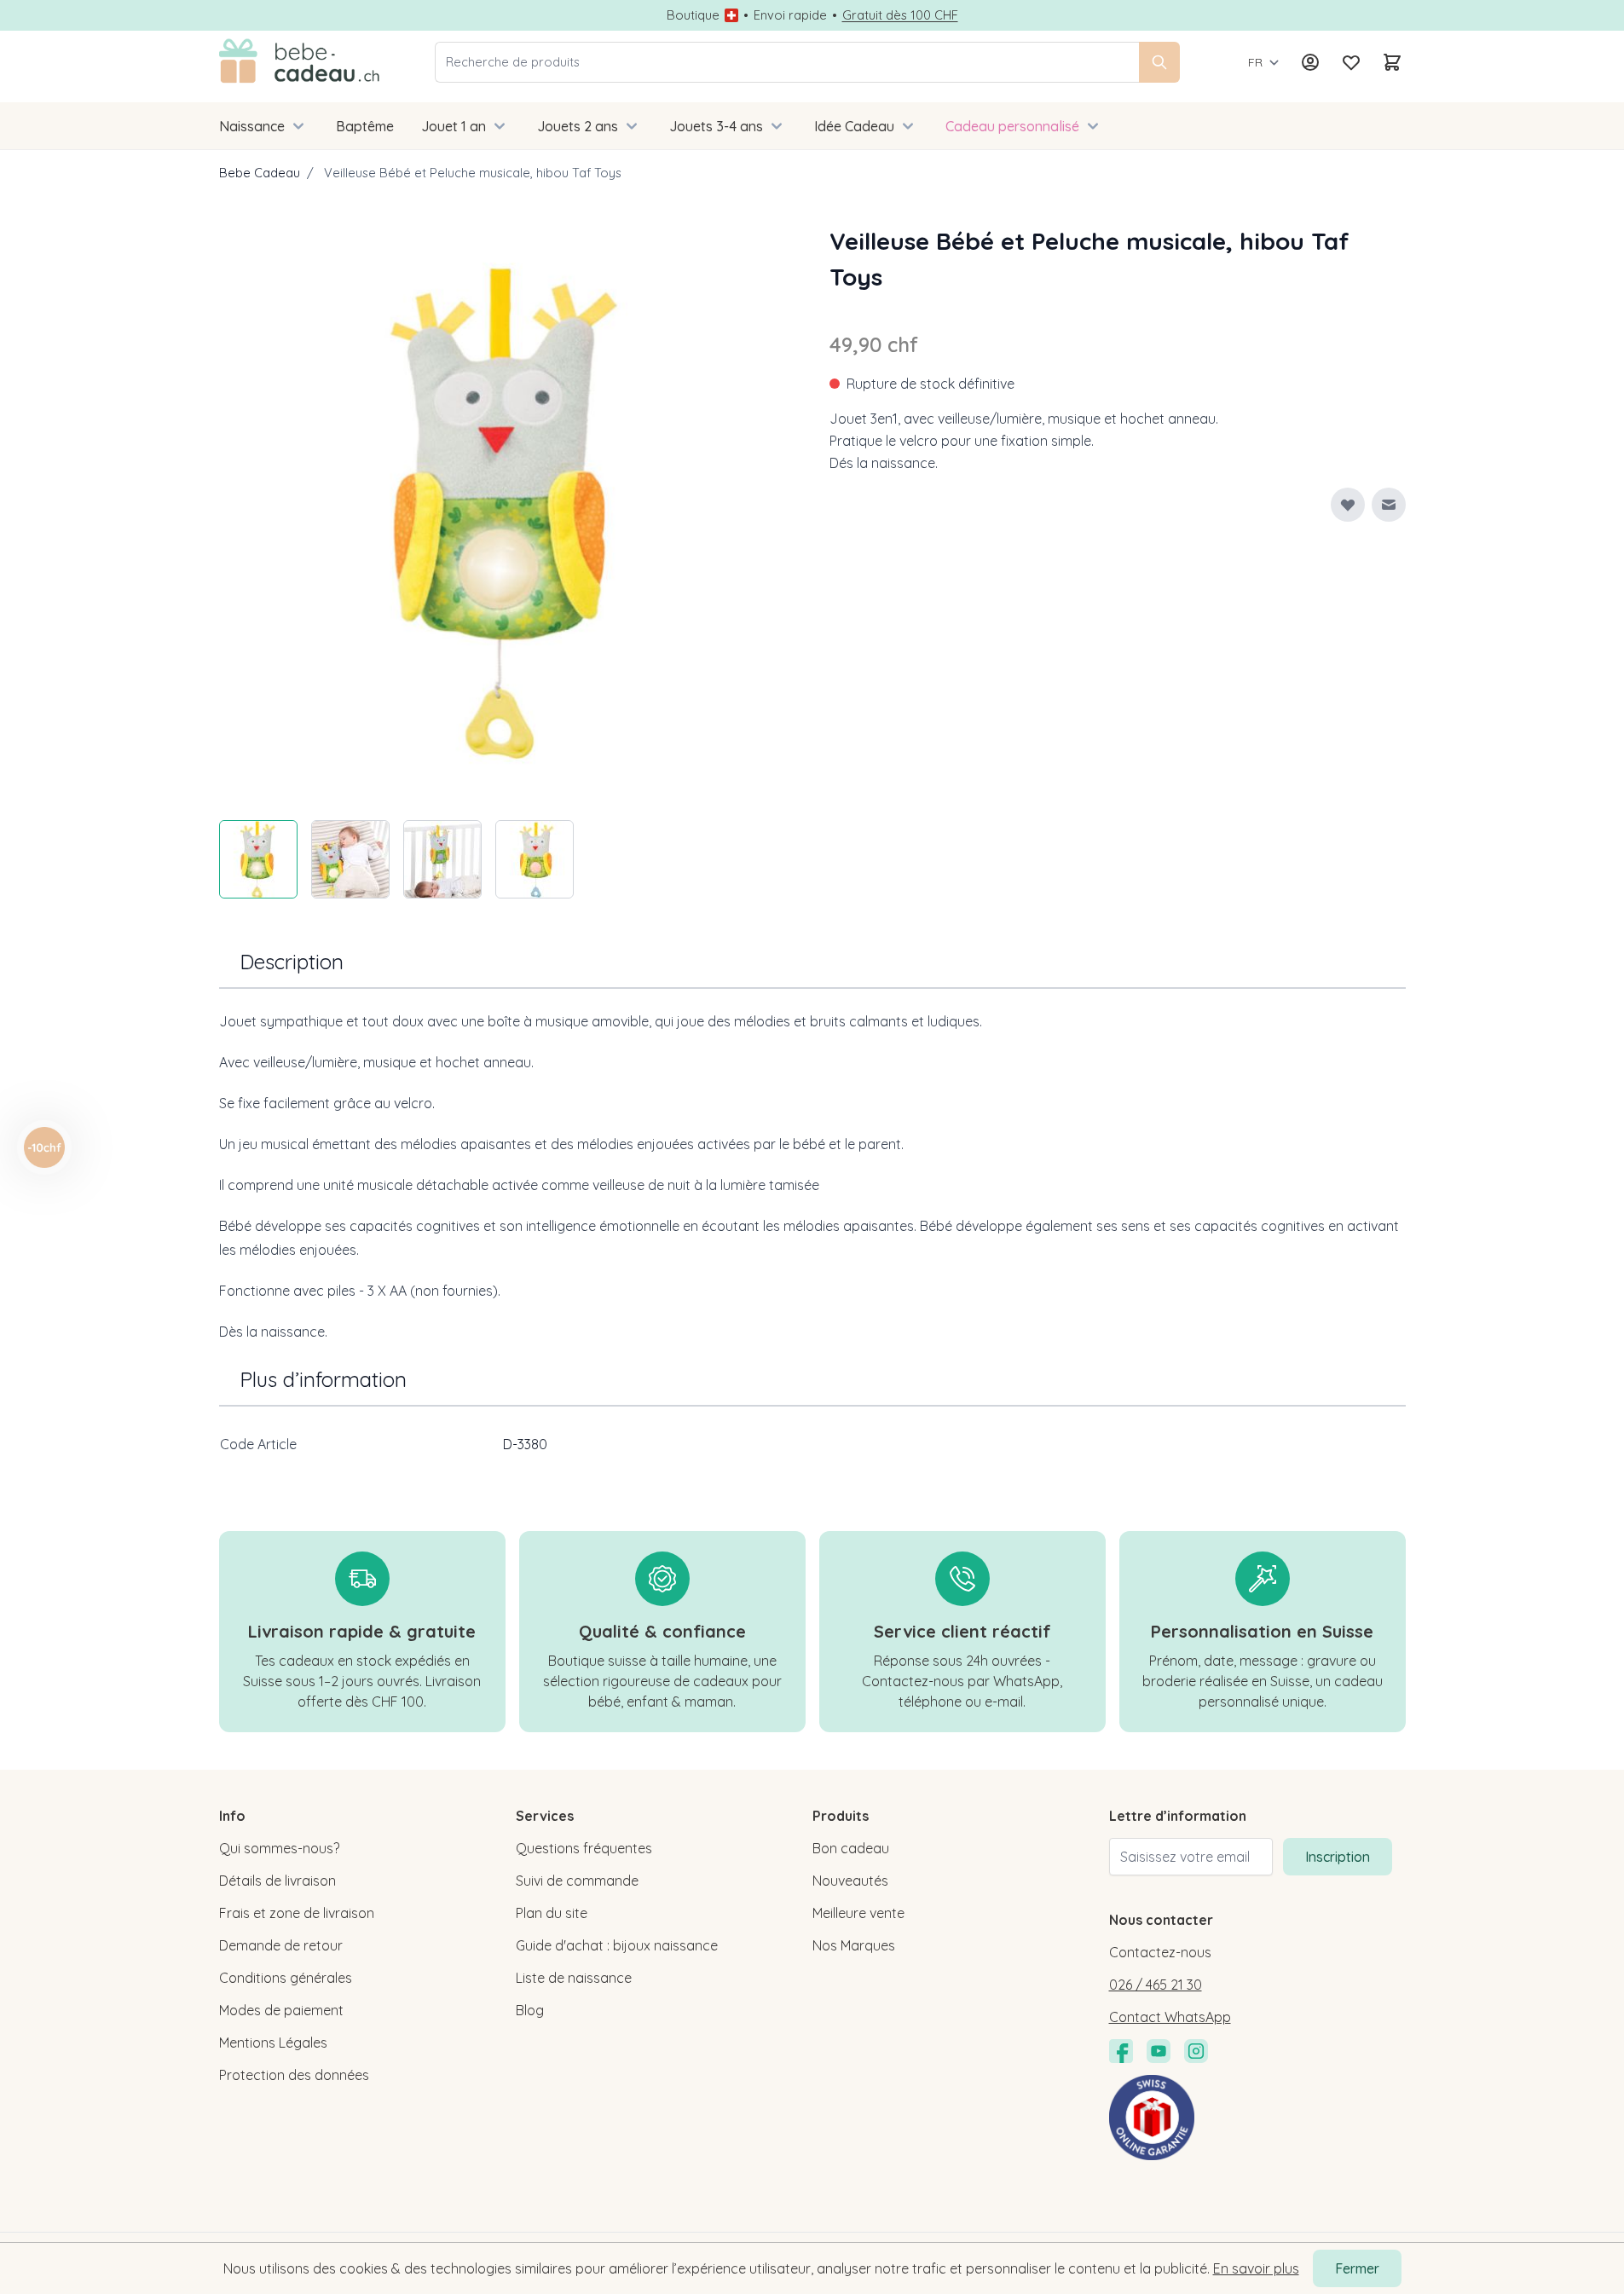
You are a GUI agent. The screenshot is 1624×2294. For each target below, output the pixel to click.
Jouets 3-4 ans (716, 126)
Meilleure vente (858, 1913)
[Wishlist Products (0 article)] (1351, 62)
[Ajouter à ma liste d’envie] (1348, 505)
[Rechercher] (1159, 62)
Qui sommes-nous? (279, 1848)
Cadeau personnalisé (1012, 126)
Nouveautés (850, 1881)
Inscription (1338, 1857)
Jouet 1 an (454, 126)
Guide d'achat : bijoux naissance (617, 1945)
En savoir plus (1256, 2268)
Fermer (1357, 2268)
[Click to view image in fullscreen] (507, 511)
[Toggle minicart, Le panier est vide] (1392, 62)
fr (1255, 62)
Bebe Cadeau (260, 173)
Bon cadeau (851, 1848)
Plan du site (552, 1913)
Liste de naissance (574, 1978)
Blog (530, 2010)
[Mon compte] (1310, 62)
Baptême (365, 126)
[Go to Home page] (300, 62)
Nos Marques (854, 1945)
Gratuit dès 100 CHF (900, 15)
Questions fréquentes (584, 1848)
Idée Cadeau (854, 126)
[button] (44, 1147)
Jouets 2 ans (578, 126)
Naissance (252, 126)
